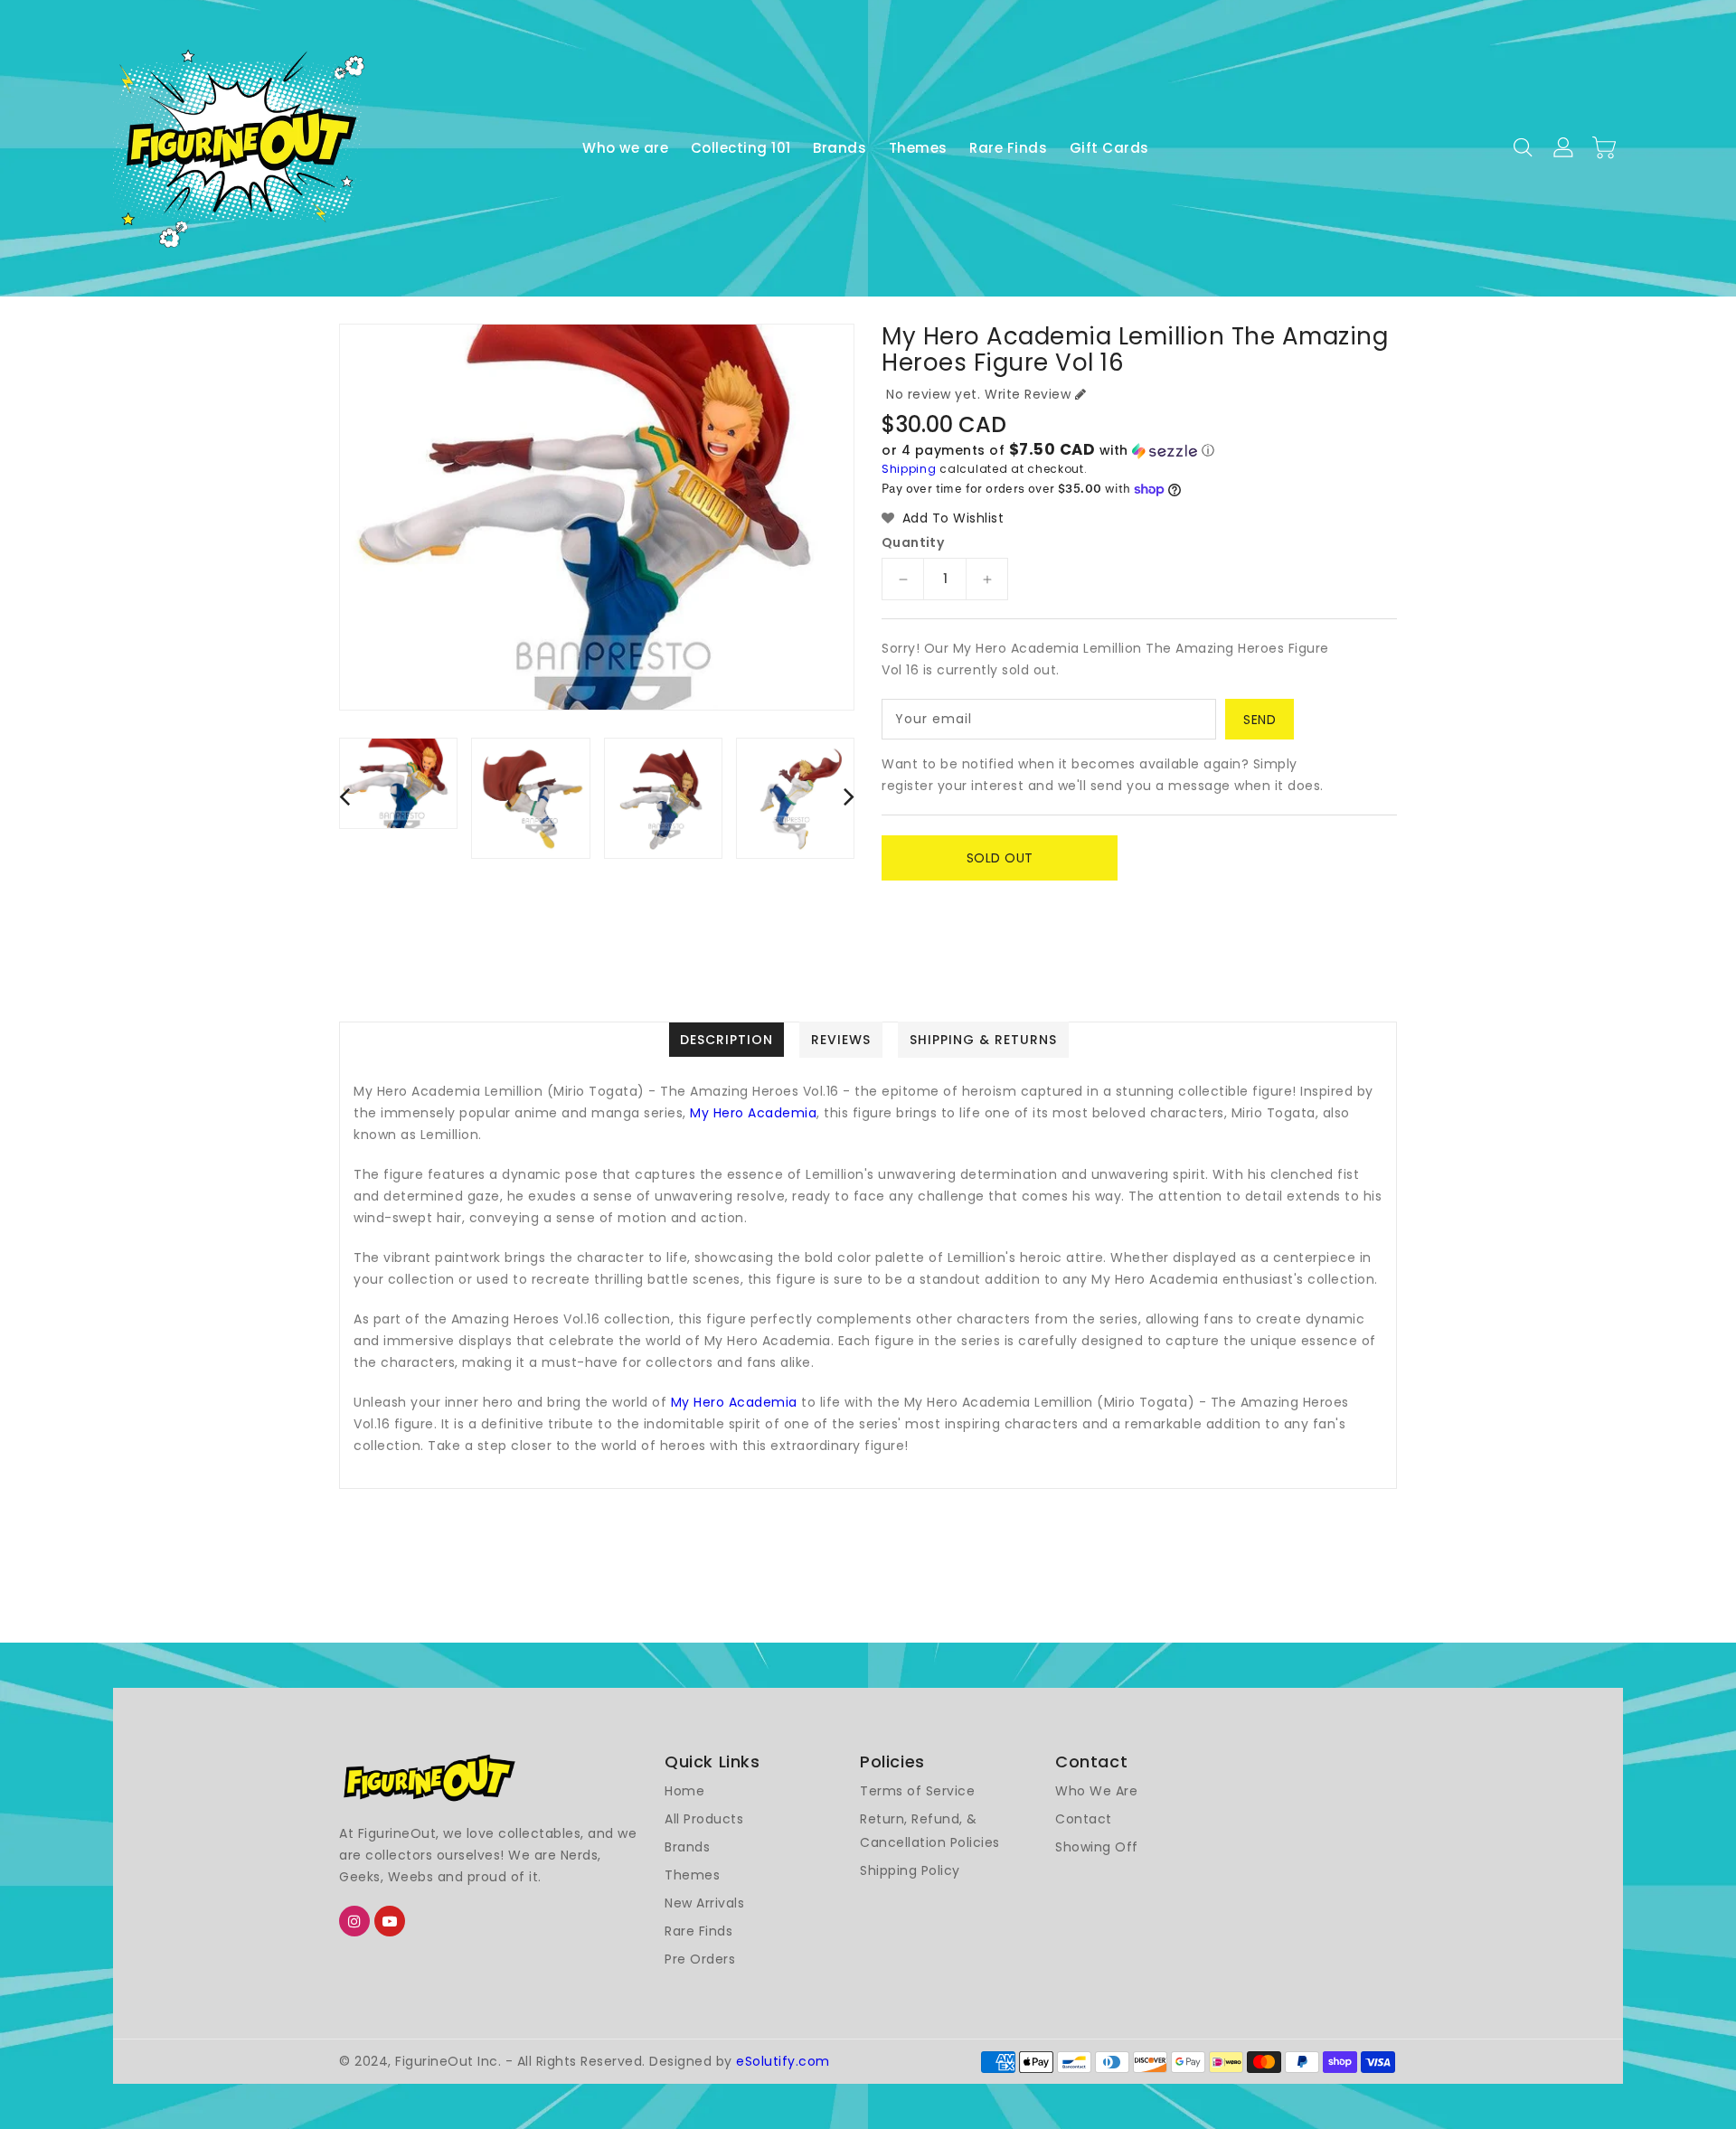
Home (684, 1791)
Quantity (913, 542)
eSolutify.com (783, 2061)
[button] (1139, 451)
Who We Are (1096, 1791)
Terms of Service (917, 1791)
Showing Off (1097, 1847)
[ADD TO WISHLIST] (906, 899)
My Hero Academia (753, 1113)
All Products (704, 1819)
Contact (1084, 1819)
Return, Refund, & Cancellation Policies (930, 1831)
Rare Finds (698, 1931)
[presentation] (344, 796)
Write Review (1028, 394)
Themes (692, 1875)
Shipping (909, 469)
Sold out (1000, 858)
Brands (687, 1847)
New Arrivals (704, 1903)
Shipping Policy (910, 1870)
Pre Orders (700, 1959)
